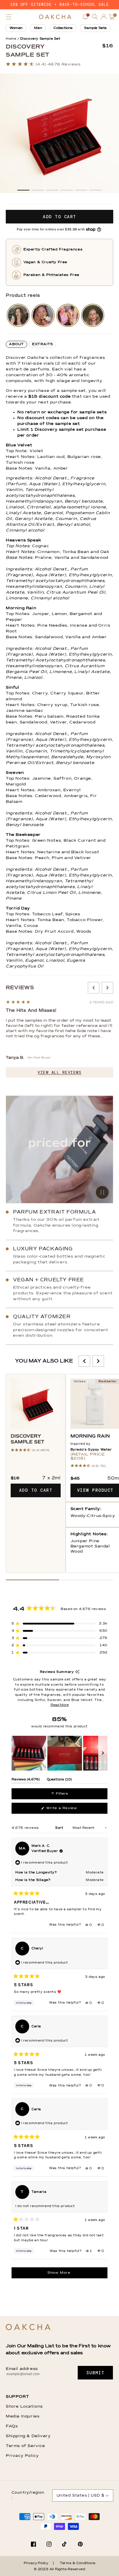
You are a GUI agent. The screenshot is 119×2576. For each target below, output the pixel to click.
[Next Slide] (103, 1753)
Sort (60, 1828)
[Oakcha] (28, 2327)
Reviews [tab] (26, 1780)
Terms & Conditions (78, 2563)
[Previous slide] (94, 988)
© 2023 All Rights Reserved (59, 2569)
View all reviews (59, 1072)
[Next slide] (107, 988)
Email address (22, 2369)
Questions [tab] (59, 1780)
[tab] (16, 344)
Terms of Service (25, 2446)
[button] (9, 17)
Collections (63, 28)
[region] (59, 1753)
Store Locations (24, 2406)
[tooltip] (77, 1672)
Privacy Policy (22, 2456)
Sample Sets (95, 28)
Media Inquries (23, 2416)
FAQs (12, 2426)
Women (16, 28)
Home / (12, 39)
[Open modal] (18, 315)
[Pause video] (59, 1149)
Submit (95, 2373)
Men (38, 28)
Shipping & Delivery (28, 2436)
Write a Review (69, 1810)
